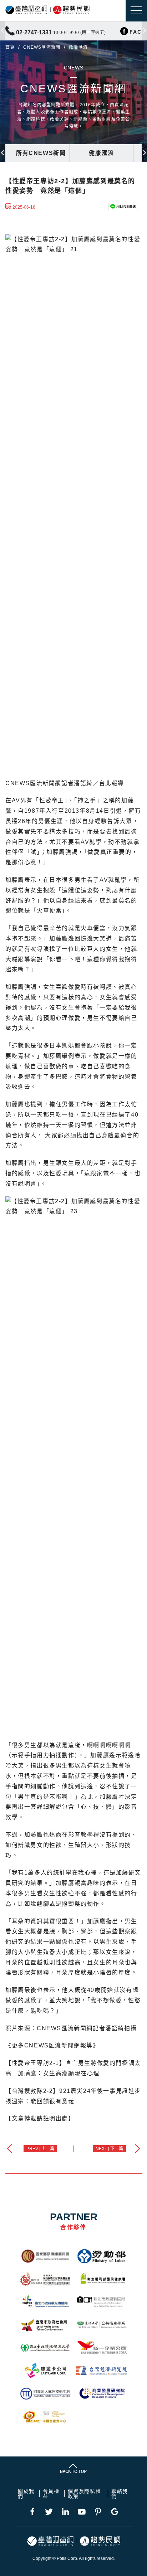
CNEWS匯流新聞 (42, 47)
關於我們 (26, 2494)
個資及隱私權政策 (85, 2494)
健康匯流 (101, 153)
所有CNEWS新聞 (41, 153)
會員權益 (51, 2494)
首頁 (10, 47)
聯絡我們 (120, 2494)
